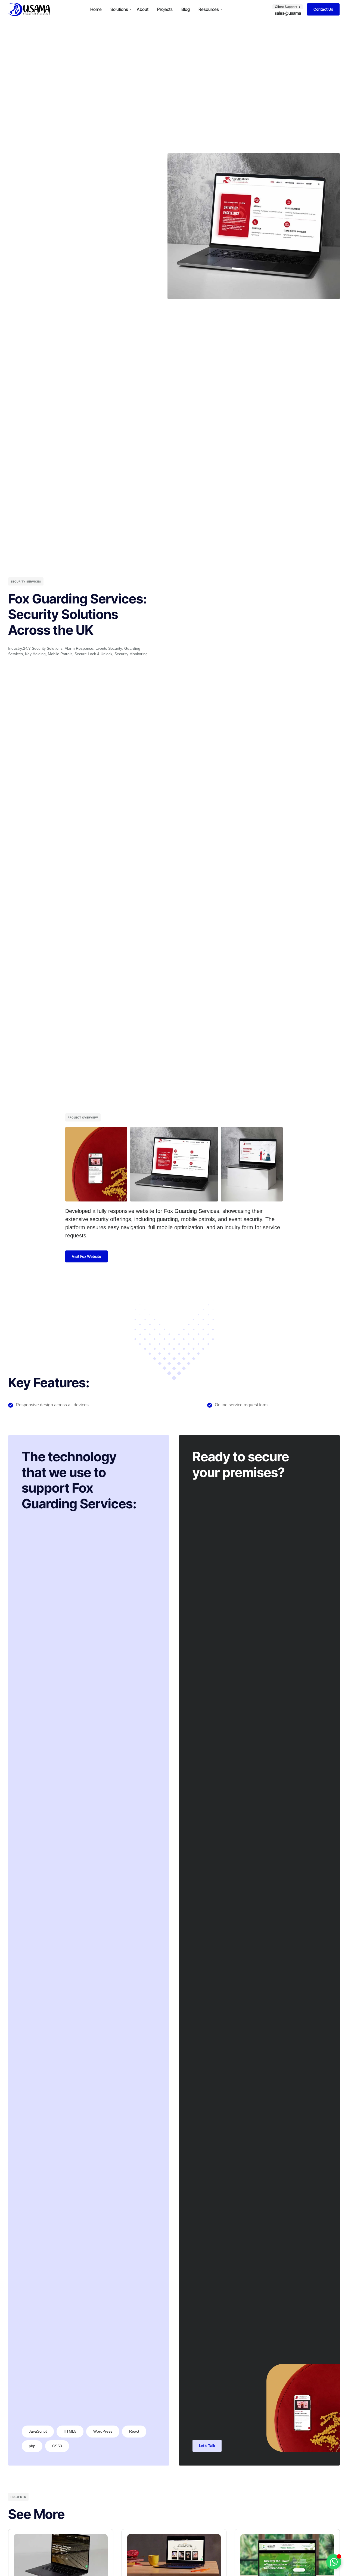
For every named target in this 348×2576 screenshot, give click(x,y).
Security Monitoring (131, 654)
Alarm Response (79, 648)
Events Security (109, 648)
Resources (209, 9)
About (143, 9)
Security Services (26, 581)
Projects (165, 9)
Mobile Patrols (60, 654)
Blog (186, 9)
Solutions (119, 9)
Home (96, 9)
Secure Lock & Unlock (93, 654)
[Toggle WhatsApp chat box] (334, 2562)
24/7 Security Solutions (43, 648)
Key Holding (35, 654)
